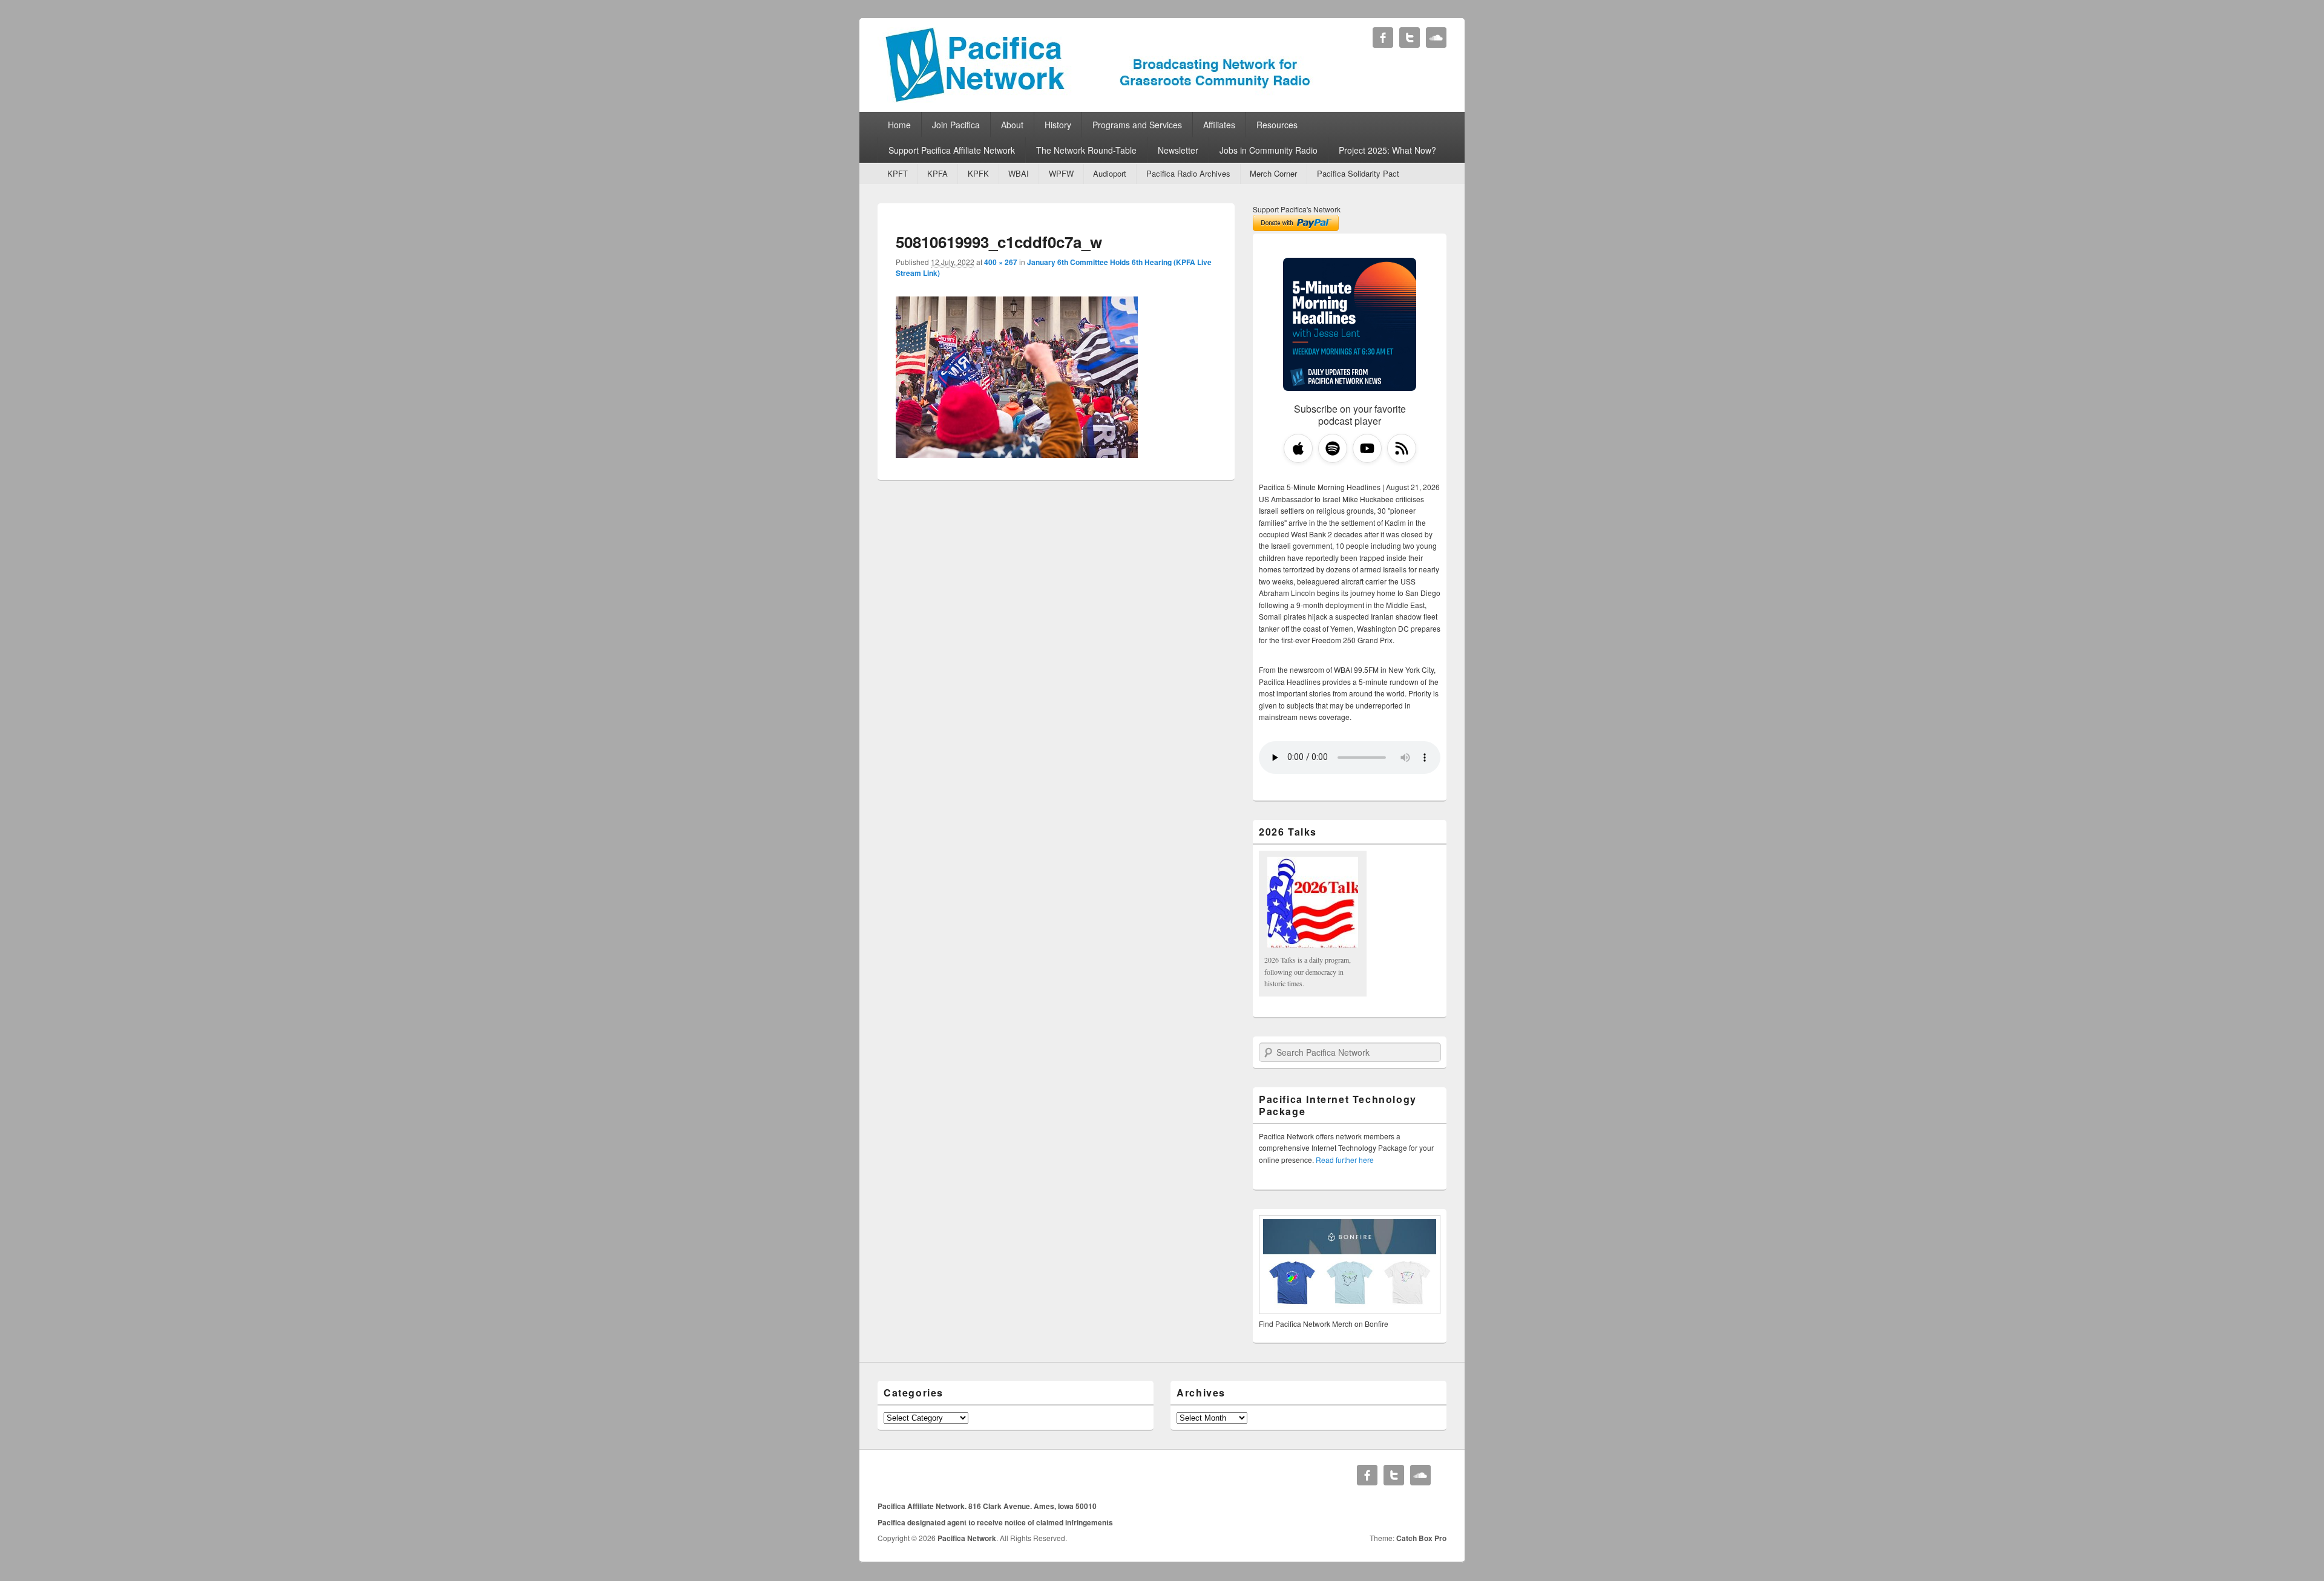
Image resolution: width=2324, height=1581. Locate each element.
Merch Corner (1273, 173)
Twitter (1410, 38)
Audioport (1110, 173)
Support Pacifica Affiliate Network (952, 150)
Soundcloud (1436, 38)
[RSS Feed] (1402, 448)
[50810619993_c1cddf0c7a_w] (1017, 454)
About (1012, 125)
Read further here (1345, 1160)
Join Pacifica (956, 125)
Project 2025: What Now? (1387, 150)
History (1058, 125)
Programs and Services (1137, 125)
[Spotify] (1333, 448)
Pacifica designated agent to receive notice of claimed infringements (995, 1522)
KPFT (898, 173)
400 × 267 (1001, 262)
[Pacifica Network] (1098, 99)
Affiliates (1219, 125)
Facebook (1383, 38)
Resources (1277, 125)
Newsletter (1178, 150)
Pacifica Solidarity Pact (1358, 173)
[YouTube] (1367, 448)
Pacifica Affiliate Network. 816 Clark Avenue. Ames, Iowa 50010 (987, 1506)
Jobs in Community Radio (1269, 150)
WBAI (1019, 173)
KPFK (978, 173)
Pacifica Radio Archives (1188, 173)
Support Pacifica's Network (1297, 209)
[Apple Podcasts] (1298, 448)
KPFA (937, 173)
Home (899, 125)
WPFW (1061, 173)
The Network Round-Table (1086, 150)
